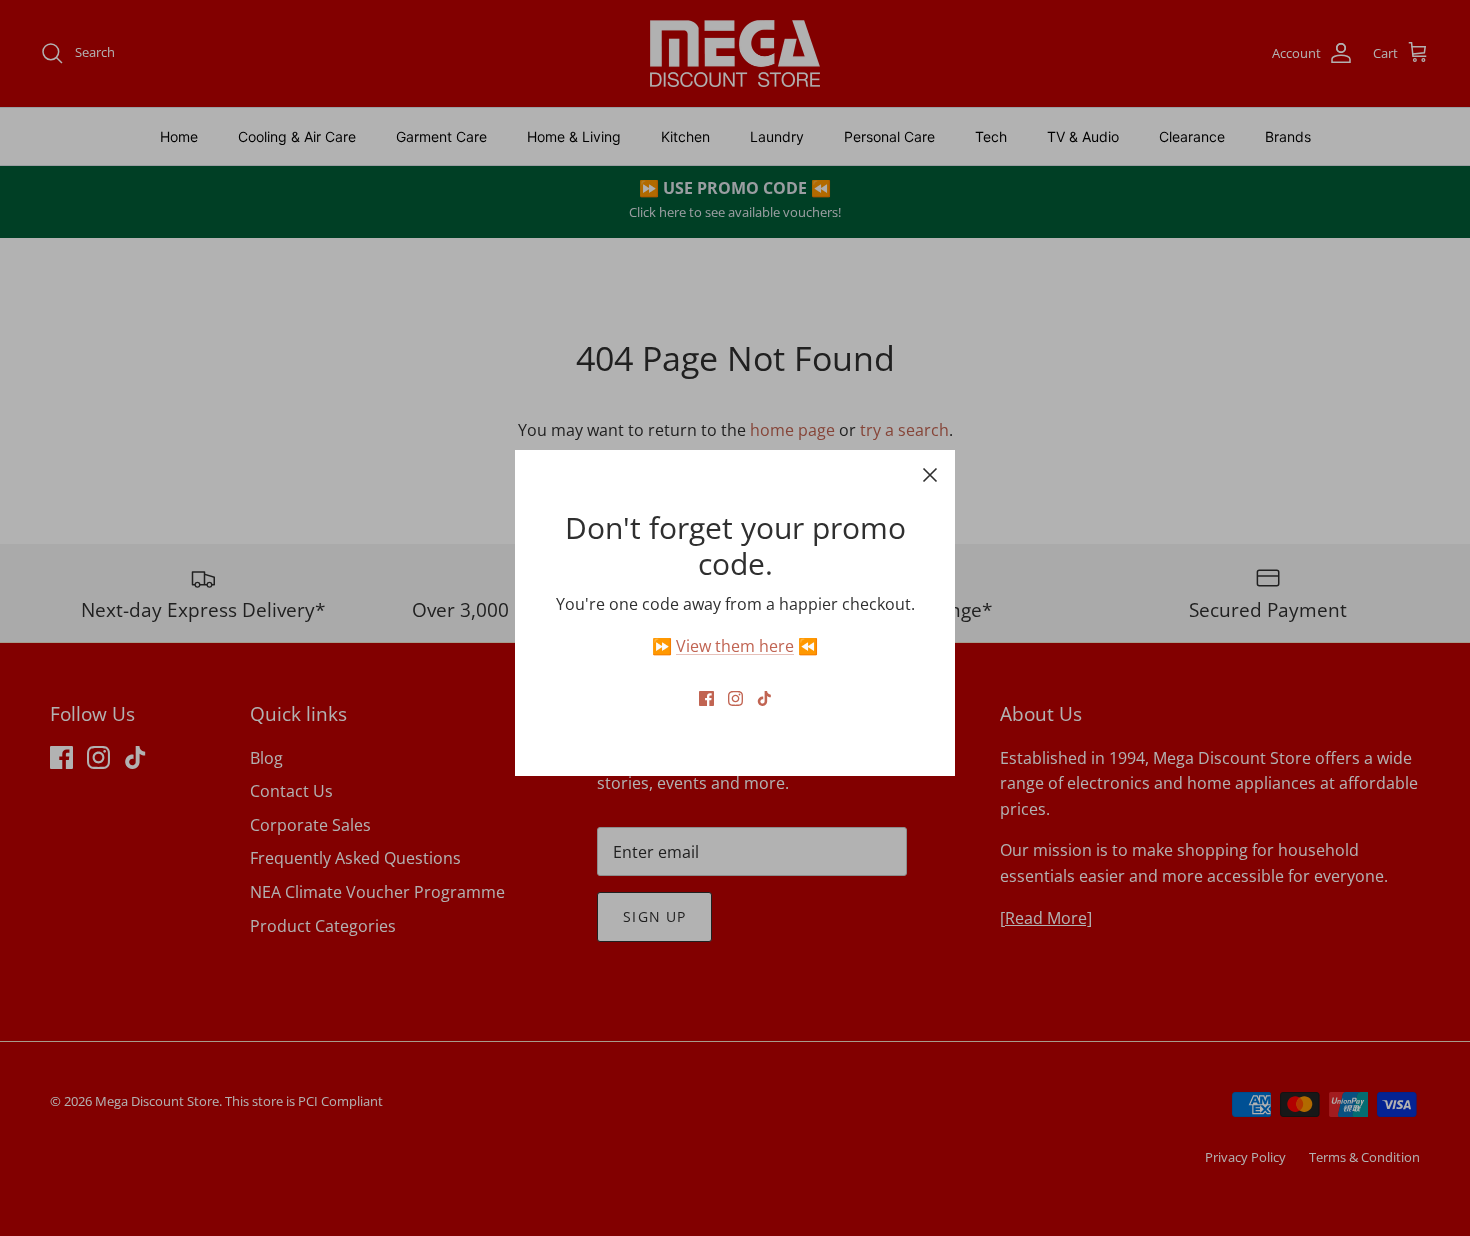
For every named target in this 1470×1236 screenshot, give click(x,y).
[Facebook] (706, 698)
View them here (735, 646)
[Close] (930, 475)
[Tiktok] (764, 698)
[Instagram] (735, 698)
